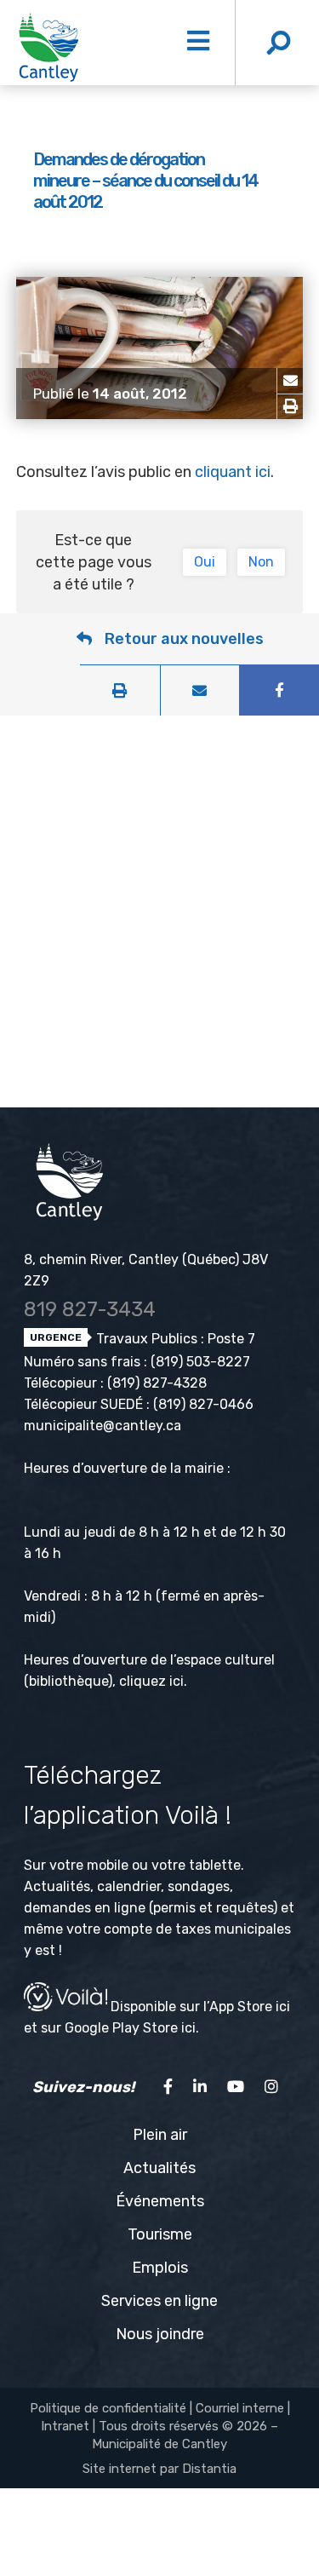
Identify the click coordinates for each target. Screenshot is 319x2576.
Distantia (209, 2469)
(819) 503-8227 (200, 1362)
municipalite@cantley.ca (103, 1426)
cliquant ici (233, 472)
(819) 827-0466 (203, 1404)
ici (177, 1681)
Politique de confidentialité (108, 2408)
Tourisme (160, 2234)
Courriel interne (240, 2408)
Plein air (160, 2135)
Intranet (65, 2426)
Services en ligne (159, 2301)
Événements (160, 2201)
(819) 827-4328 (157, 1383)
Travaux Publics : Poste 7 (174, 1339)
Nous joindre (160, 2334)
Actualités (159, 2168)
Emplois (160, 2268)
